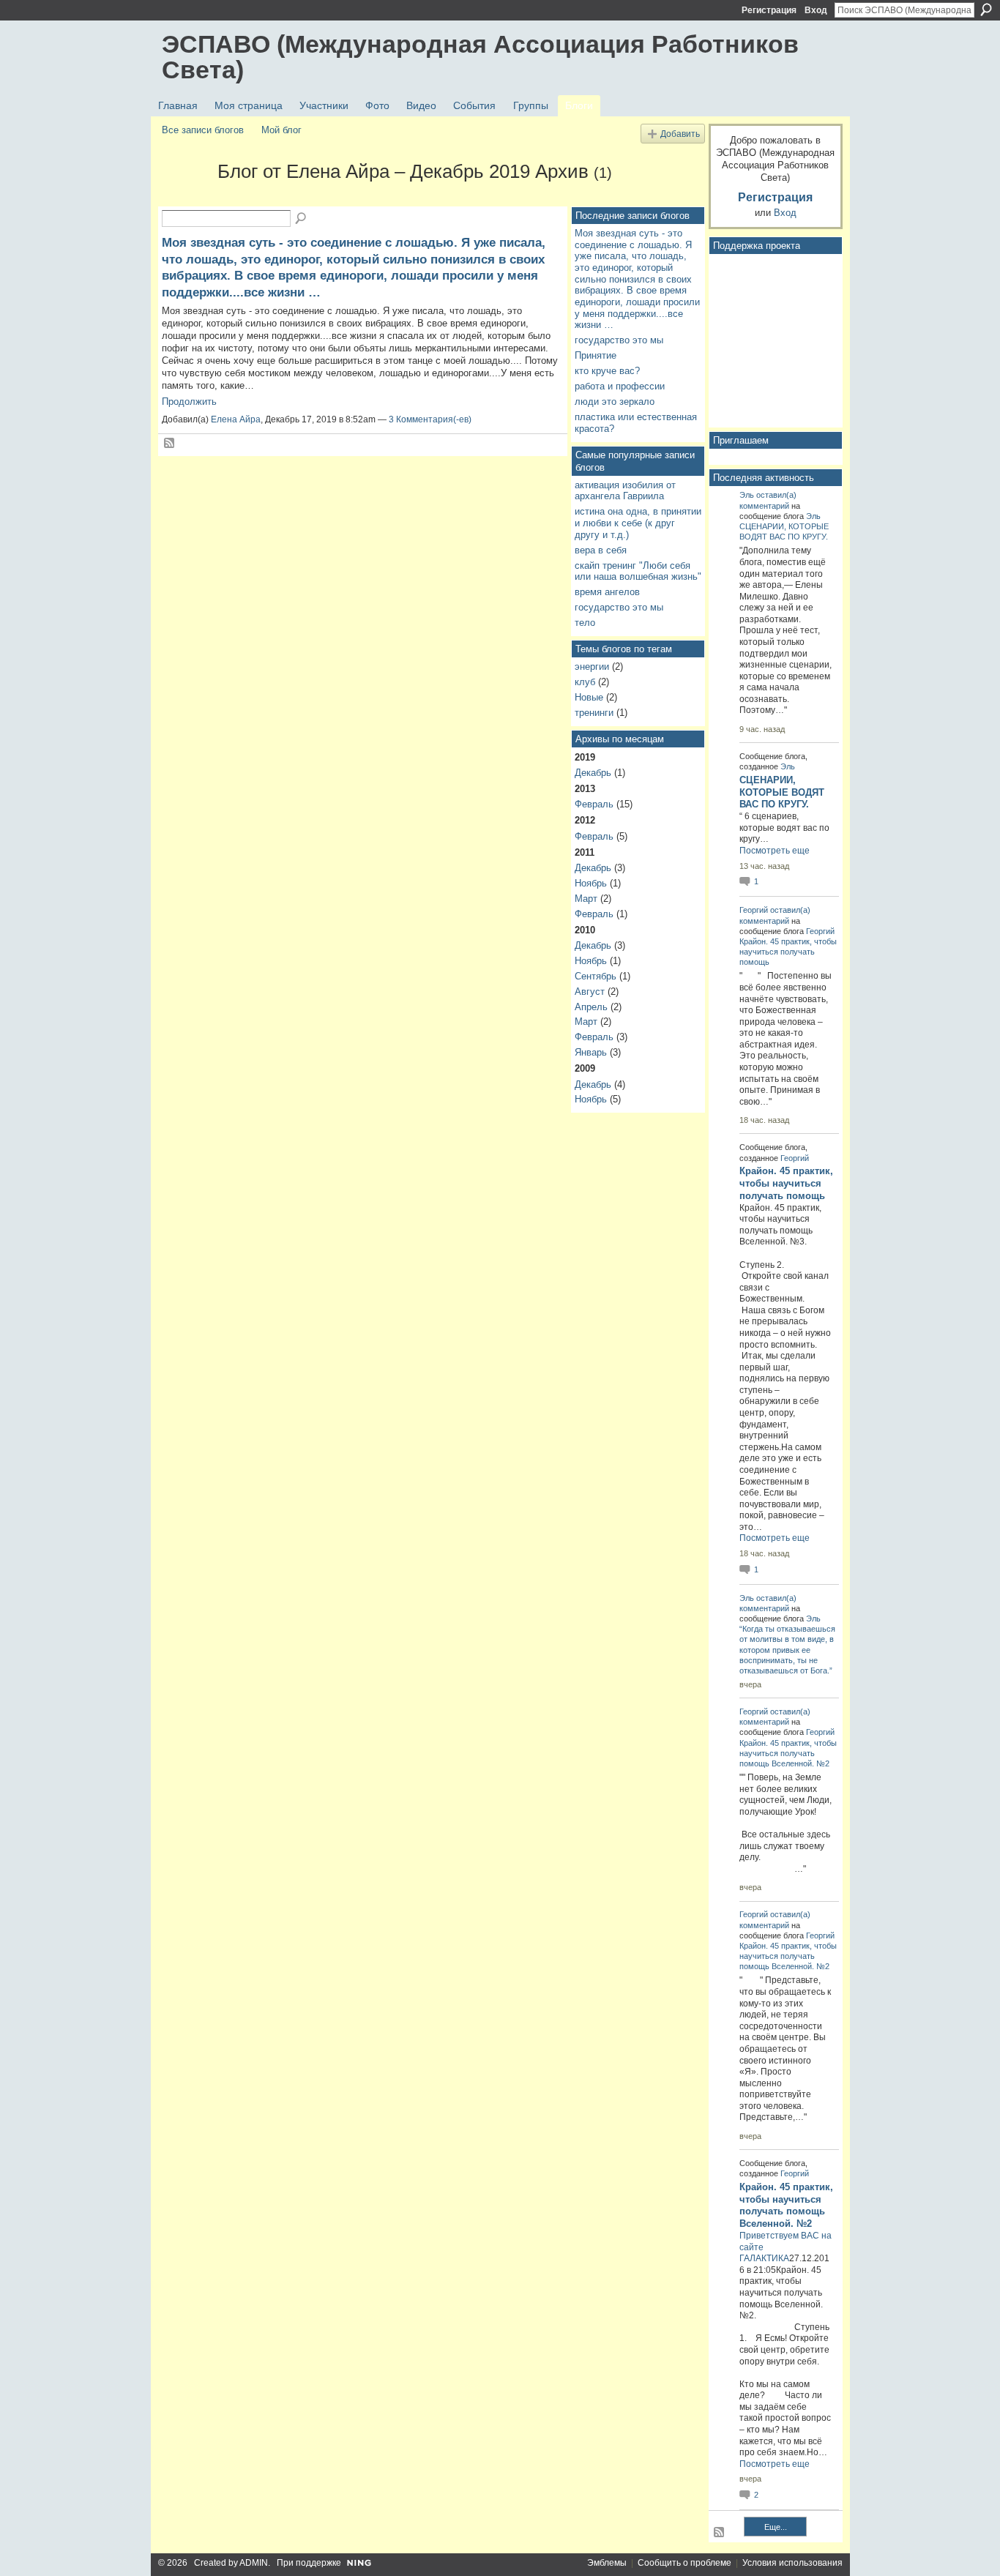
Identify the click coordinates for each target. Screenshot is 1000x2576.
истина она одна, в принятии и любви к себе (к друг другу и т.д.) (638, 523)
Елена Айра (236, 419)
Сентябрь (596, 976)
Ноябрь (591, 883)
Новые (589, 697)
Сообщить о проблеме (684, 2563)
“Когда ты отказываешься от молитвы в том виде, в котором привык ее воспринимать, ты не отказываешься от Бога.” (787, 1650)
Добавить (680, 134)
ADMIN (254, 2563)
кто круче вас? (607, 371)
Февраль (594, 804)
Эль (747, 495)
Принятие (596, 355)
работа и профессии (620, 386)
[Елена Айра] (185, 198)
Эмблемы (607, 2563)
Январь (591, 1052)
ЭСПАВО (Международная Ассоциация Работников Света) (480, 57)
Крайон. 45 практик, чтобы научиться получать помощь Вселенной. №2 (788, 1753)
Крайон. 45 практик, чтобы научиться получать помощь (788, 952)
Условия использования (792, 2563)
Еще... (776, 2527)
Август (590, 992)
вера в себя (601, 550)
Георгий (754, 910)
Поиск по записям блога (302, 219)
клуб (585, 682)
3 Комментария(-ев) (430, 419)
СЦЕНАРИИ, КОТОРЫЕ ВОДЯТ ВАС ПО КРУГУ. (782, 792)
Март (586, 899)
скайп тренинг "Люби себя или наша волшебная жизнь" (638, 571)
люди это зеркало (615, 402)
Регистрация (769, 10)
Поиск (986, 10)
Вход (816, 10)
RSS (170, 444)
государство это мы (619, 340)
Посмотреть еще (775, 851)
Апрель (591, 1007)
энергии (592, 667)
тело (585, 623)
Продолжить (189, 402)
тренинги (594, 713)
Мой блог (281, 130)
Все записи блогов (203, 130)
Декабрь (593, 773)
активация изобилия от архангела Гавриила (625, 491)
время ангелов (607, 592)
